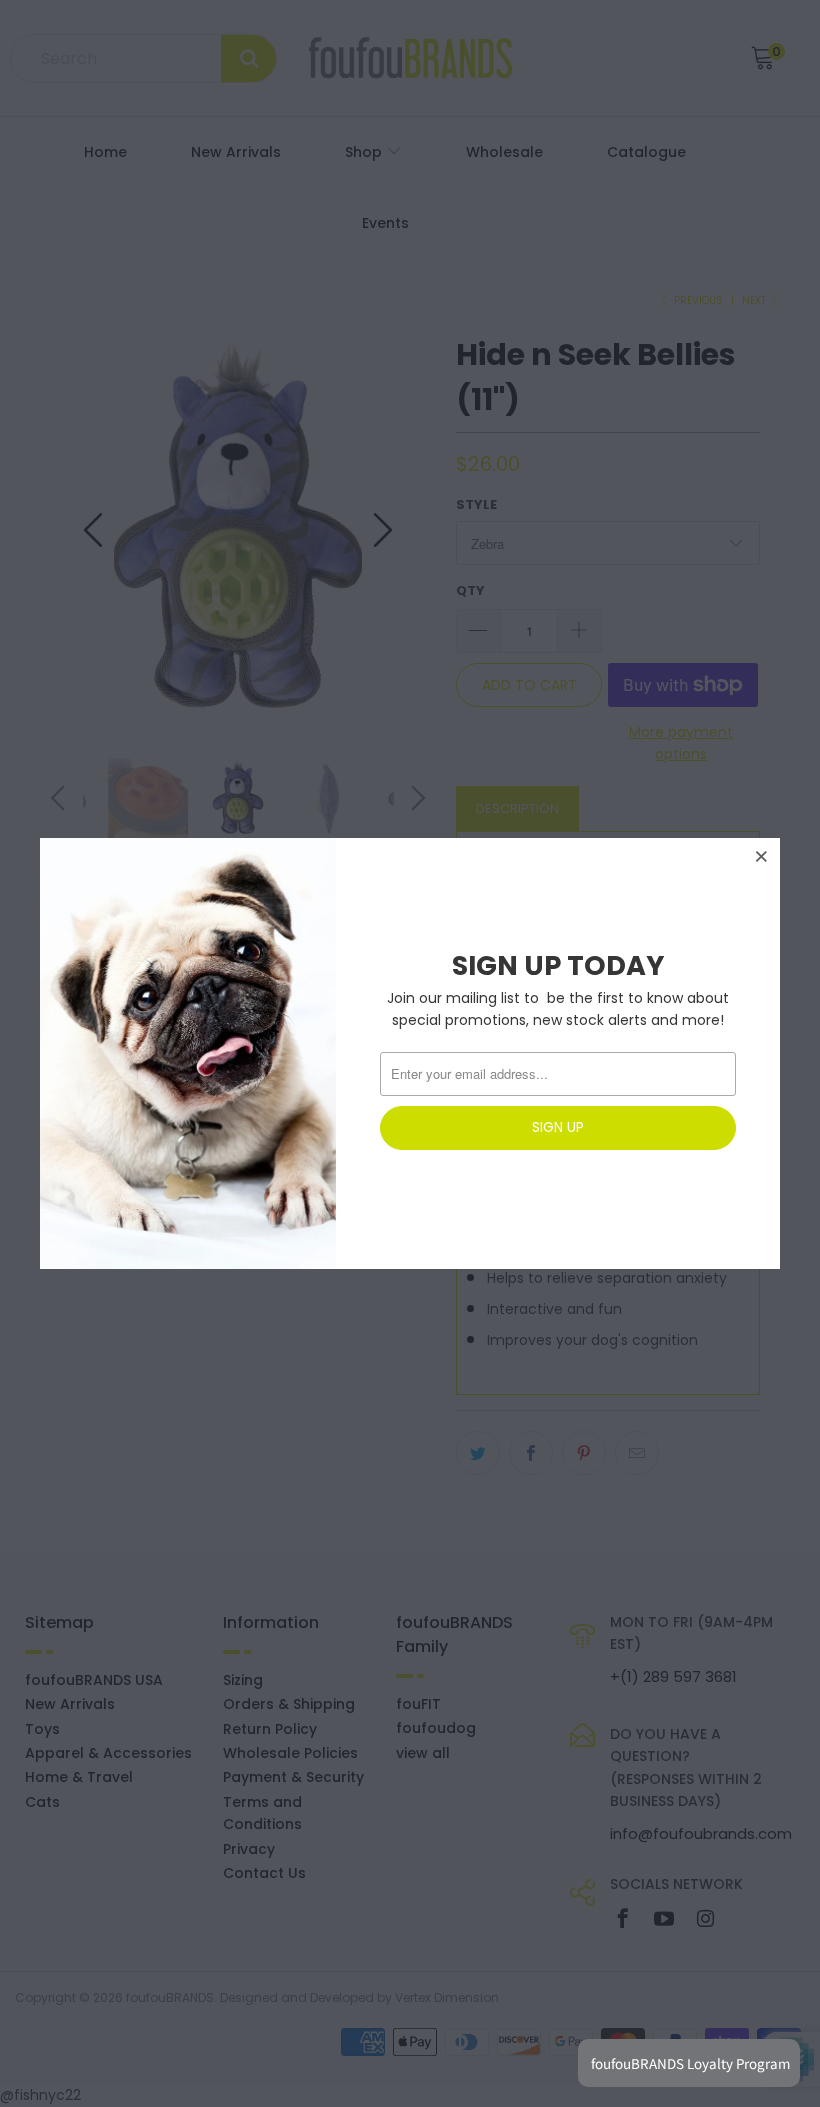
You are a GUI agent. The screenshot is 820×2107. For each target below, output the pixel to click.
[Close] (762, 856)
